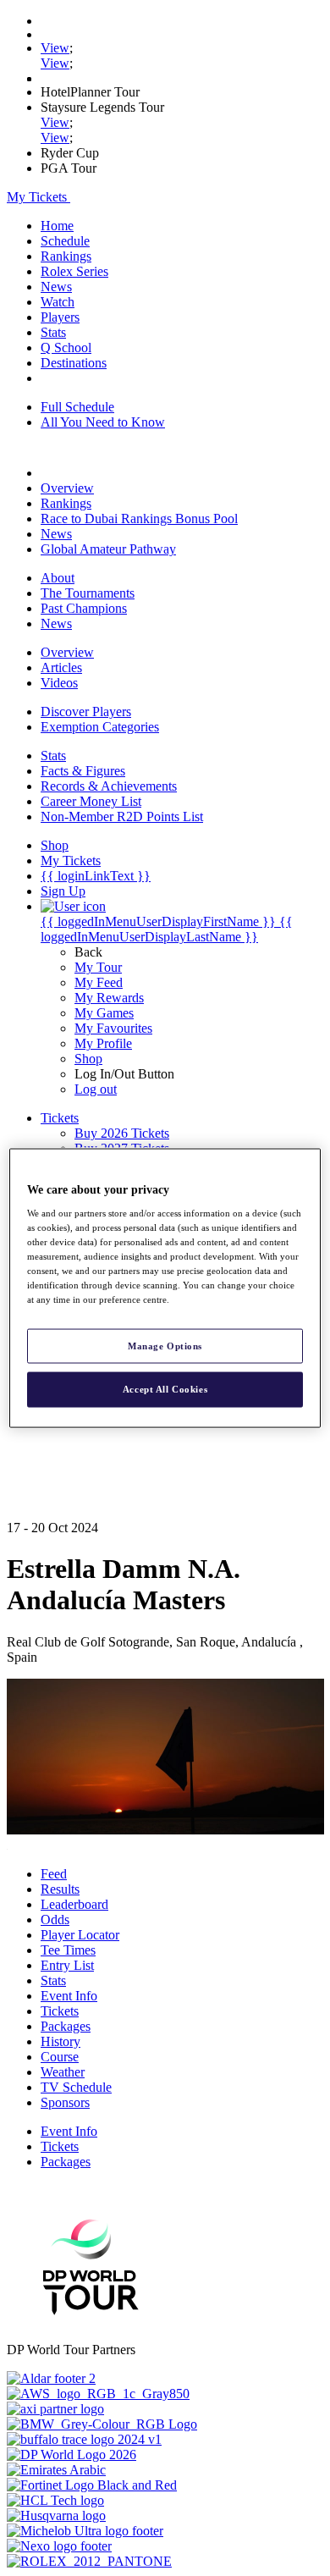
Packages (66, 2026)
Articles (61, 667)
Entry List (67, 1965)
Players (60, 317)
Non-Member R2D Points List (122, 816)
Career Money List (91, 801)
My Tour (98, 967)
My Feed (99, 982)
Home (57, 226)
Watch (58, 302)
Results (60, 1889)
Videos (59, 683)
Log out (96, 1089)
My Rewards (109, 998)
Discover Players (86, 712)
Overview (67, 488)
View (55, 48)
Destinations (74, 363)
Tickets (60, 2011)
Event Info (69, 1996)
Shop (88, 1059)
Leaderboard (74, 1904)
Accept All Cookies (165, 1389)
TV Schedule (76, 2087)
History (60, 2041)
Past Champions (84, 608)
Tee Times (68, 1950)
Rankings (66, 256)
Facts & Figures (83, 771)
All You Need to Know (103, 422)
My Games (104, 1013)
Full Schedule (77, 407)
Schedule (65, 241)
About (58, 578)
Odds (55, 1920)
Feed (54, 1874)
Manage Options (165, 1345)
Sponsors (65, 2102)
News (56, 287)
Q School (66, 348)
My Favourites (113, 1028)
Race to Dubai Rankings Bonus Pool (139, 519)
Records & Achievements (109, 786)
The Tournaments (88, 593)
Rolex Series (74, 271)
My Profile (103, 1043)
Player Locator (80, 1935)
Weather (63, 2072)
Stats (53, 332)
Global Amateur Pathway (108, 549)
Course (60, 2057)
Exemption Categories (100, 727)
